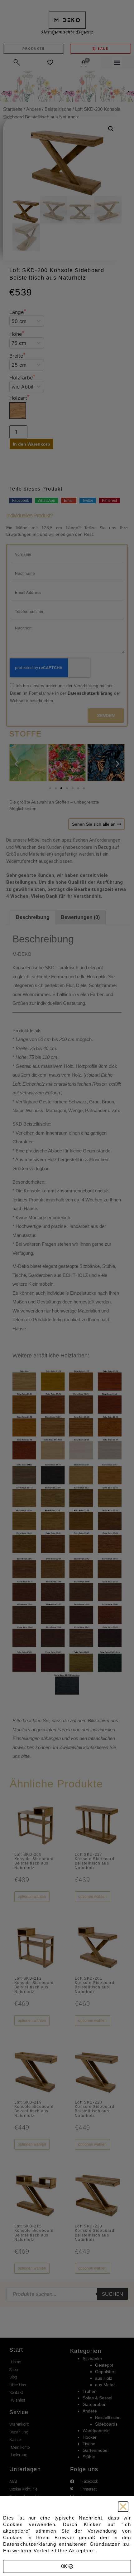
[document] (67, 1288)
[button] (123, 2507)
